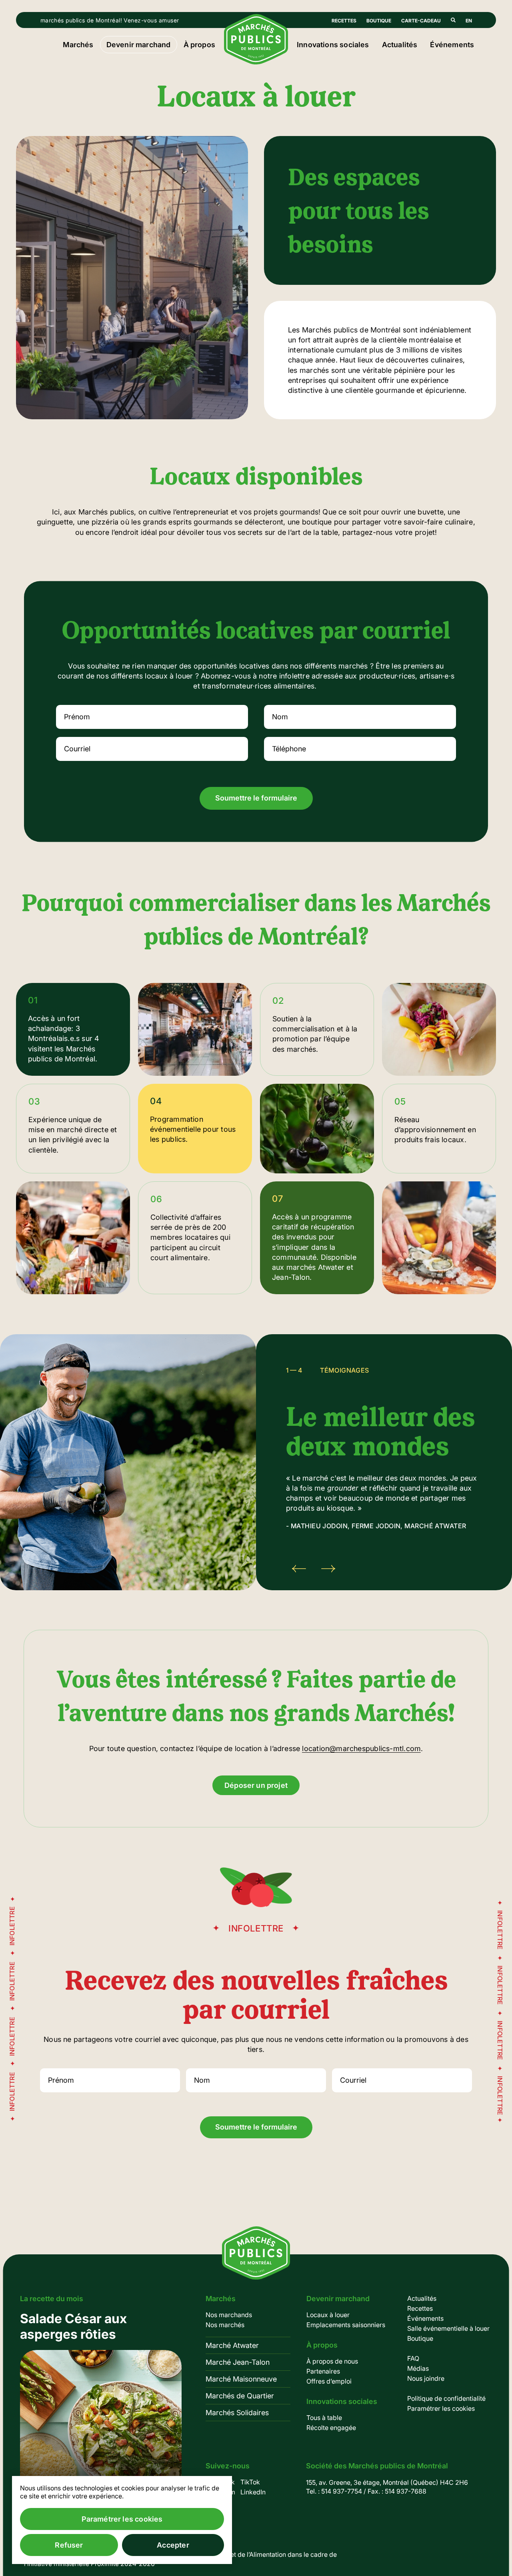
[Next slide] (328, 1569)
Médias (418, 2368)
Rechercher (453, 20)
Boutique (379, 21)
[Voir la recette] (101, 2411)
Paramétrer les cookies (441, 2408)
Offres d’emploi (329, 2381)
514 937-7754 (342, 2491)
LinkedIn (253, 2492)
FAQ (413, 2358)
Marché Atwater (232, 2345)
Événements (452, 45)
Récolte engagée (331, 2428)
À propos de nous (332, 2361)
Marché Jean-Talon (238, 2362)
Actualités (400, 45)
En (469, 21)
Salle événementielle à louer (448, 2328)
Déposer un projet (256, 1785)
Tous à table (324, 2418)
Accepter (173, 2545)
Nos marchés (225, 2325)
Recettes (344, 21)
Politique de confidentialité (446, 2398)
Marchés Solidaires (237, 2413)
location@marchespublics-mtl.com (361, 1748)
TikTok (250, 2482)
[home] (256, 62)
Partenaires (323, 2371)
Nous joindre (426, 2378)
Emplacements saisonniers (346, 2325)
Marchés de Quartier (240, 2396)
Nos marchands (229, 2315)
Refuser (69, 2545)
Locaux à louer (328, 2315)
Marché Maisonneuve (241, 2379)
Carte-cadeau (421, 21)
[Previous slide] (299, 1569)
